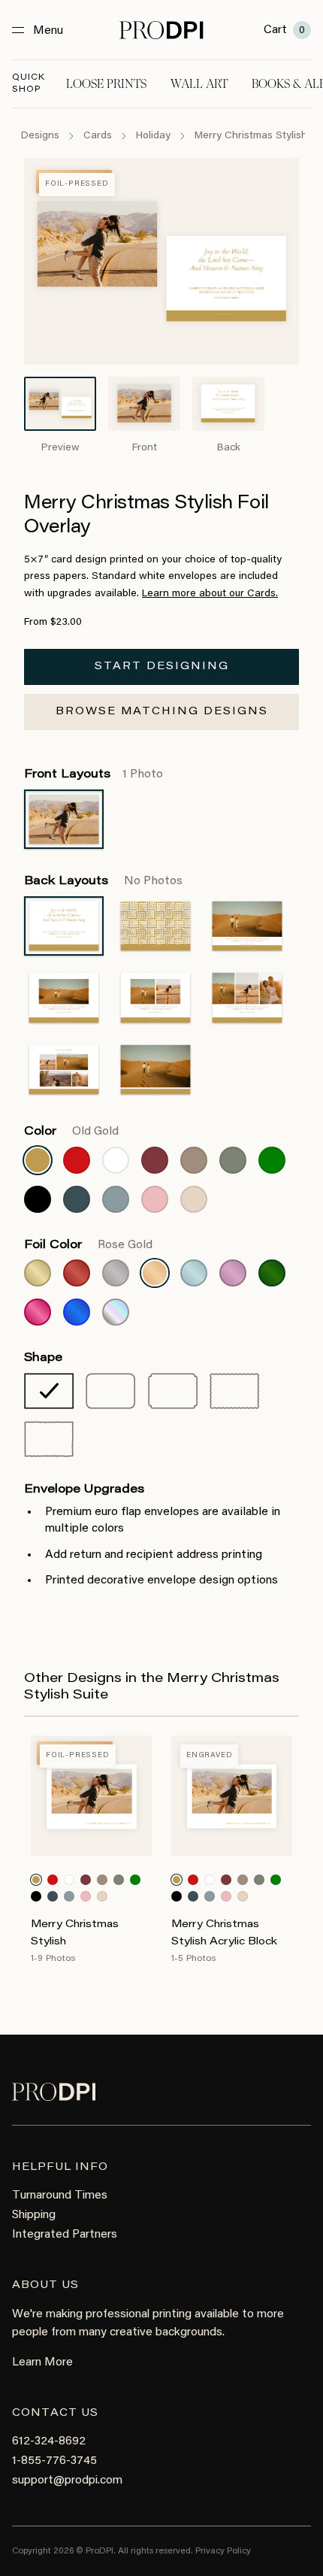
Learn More (42, 2362)
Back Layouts (103, 881)
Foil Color (88, 1245)
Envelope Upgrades (84, 1490)
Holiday (153, 136)
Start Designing (162, 667)
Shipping (34, 2215)
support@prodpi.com (67, 2481)
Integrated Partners (65, 2235)
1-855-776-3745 (54, 2461)
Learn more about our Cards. (210, 594)
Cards (98, 136)
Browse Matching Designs (162, 712)
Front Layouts (94, 774)
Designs (40, 136)
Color (71, 1132)
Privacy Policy (223, 2551)
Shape (43, 1358)
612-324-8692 (49, 2441)
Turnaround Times (60, 2196)
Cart (284, 30)
